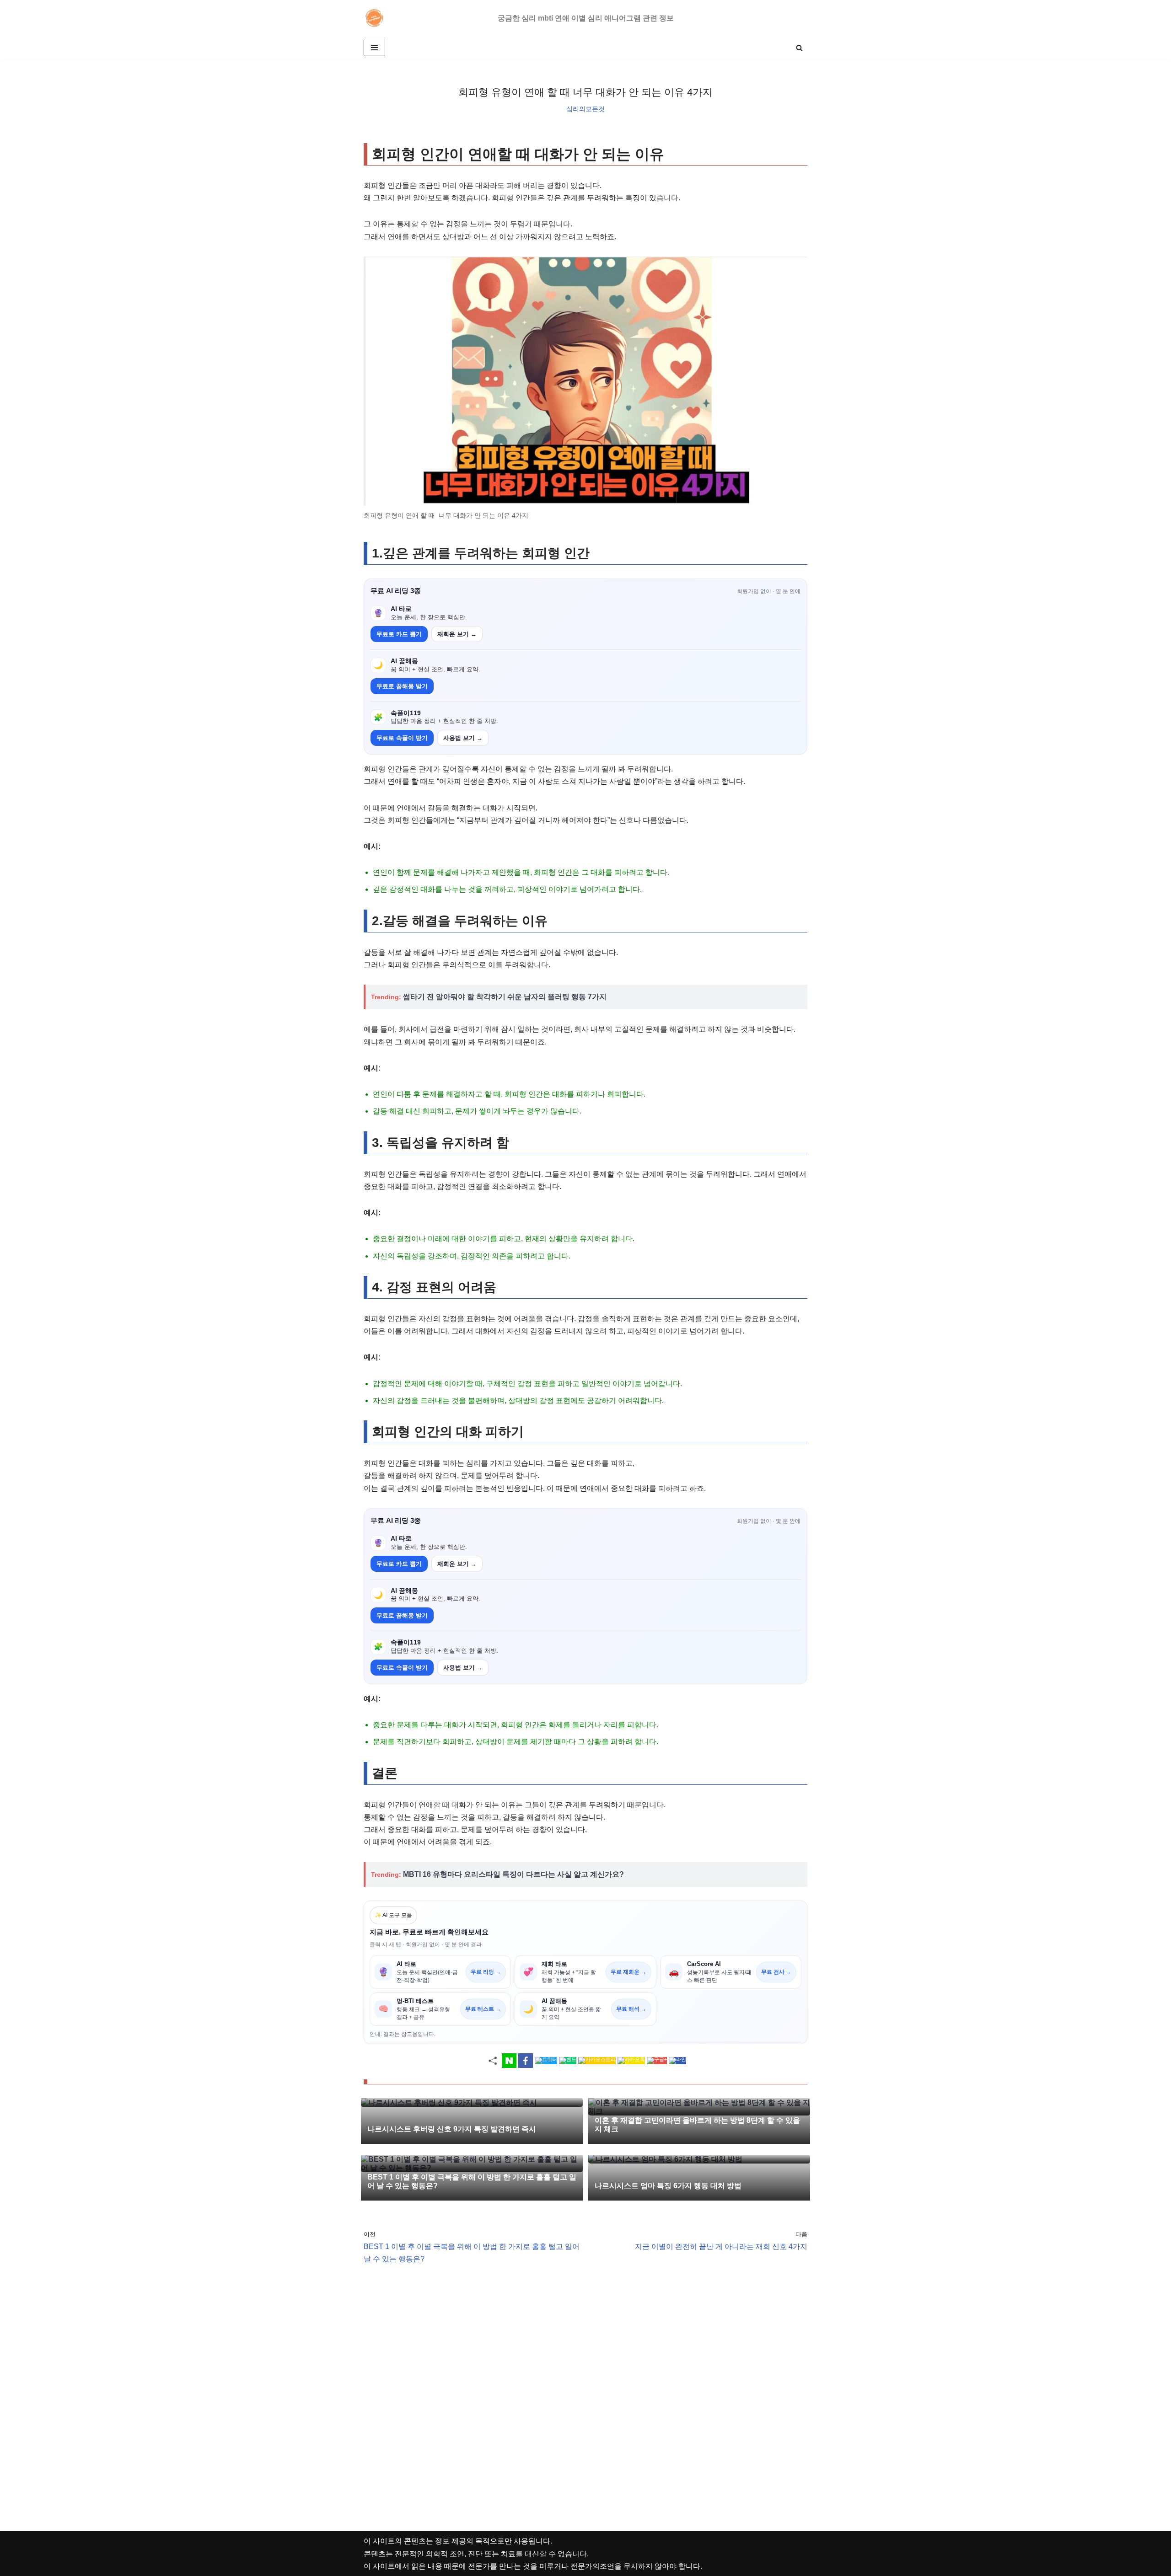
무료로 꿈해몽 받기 (402, 686)
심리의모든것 (585, 109)
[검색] (799, 48)
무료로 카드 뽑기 (399, 634)
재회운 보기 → (457, 634)
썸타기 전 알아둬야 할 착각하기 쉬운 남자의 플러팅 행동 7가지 (505, 997)
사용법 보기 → (463, 738)
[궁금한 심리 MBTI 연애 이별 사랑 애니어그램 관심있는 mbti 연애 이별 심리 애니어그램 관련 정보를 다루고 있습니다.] (376, 18)
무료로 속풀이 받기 (402, 738)
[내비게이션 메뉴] (374, 48)
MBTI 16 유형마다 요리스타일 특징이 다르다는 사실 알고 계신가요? (513, 1874)
